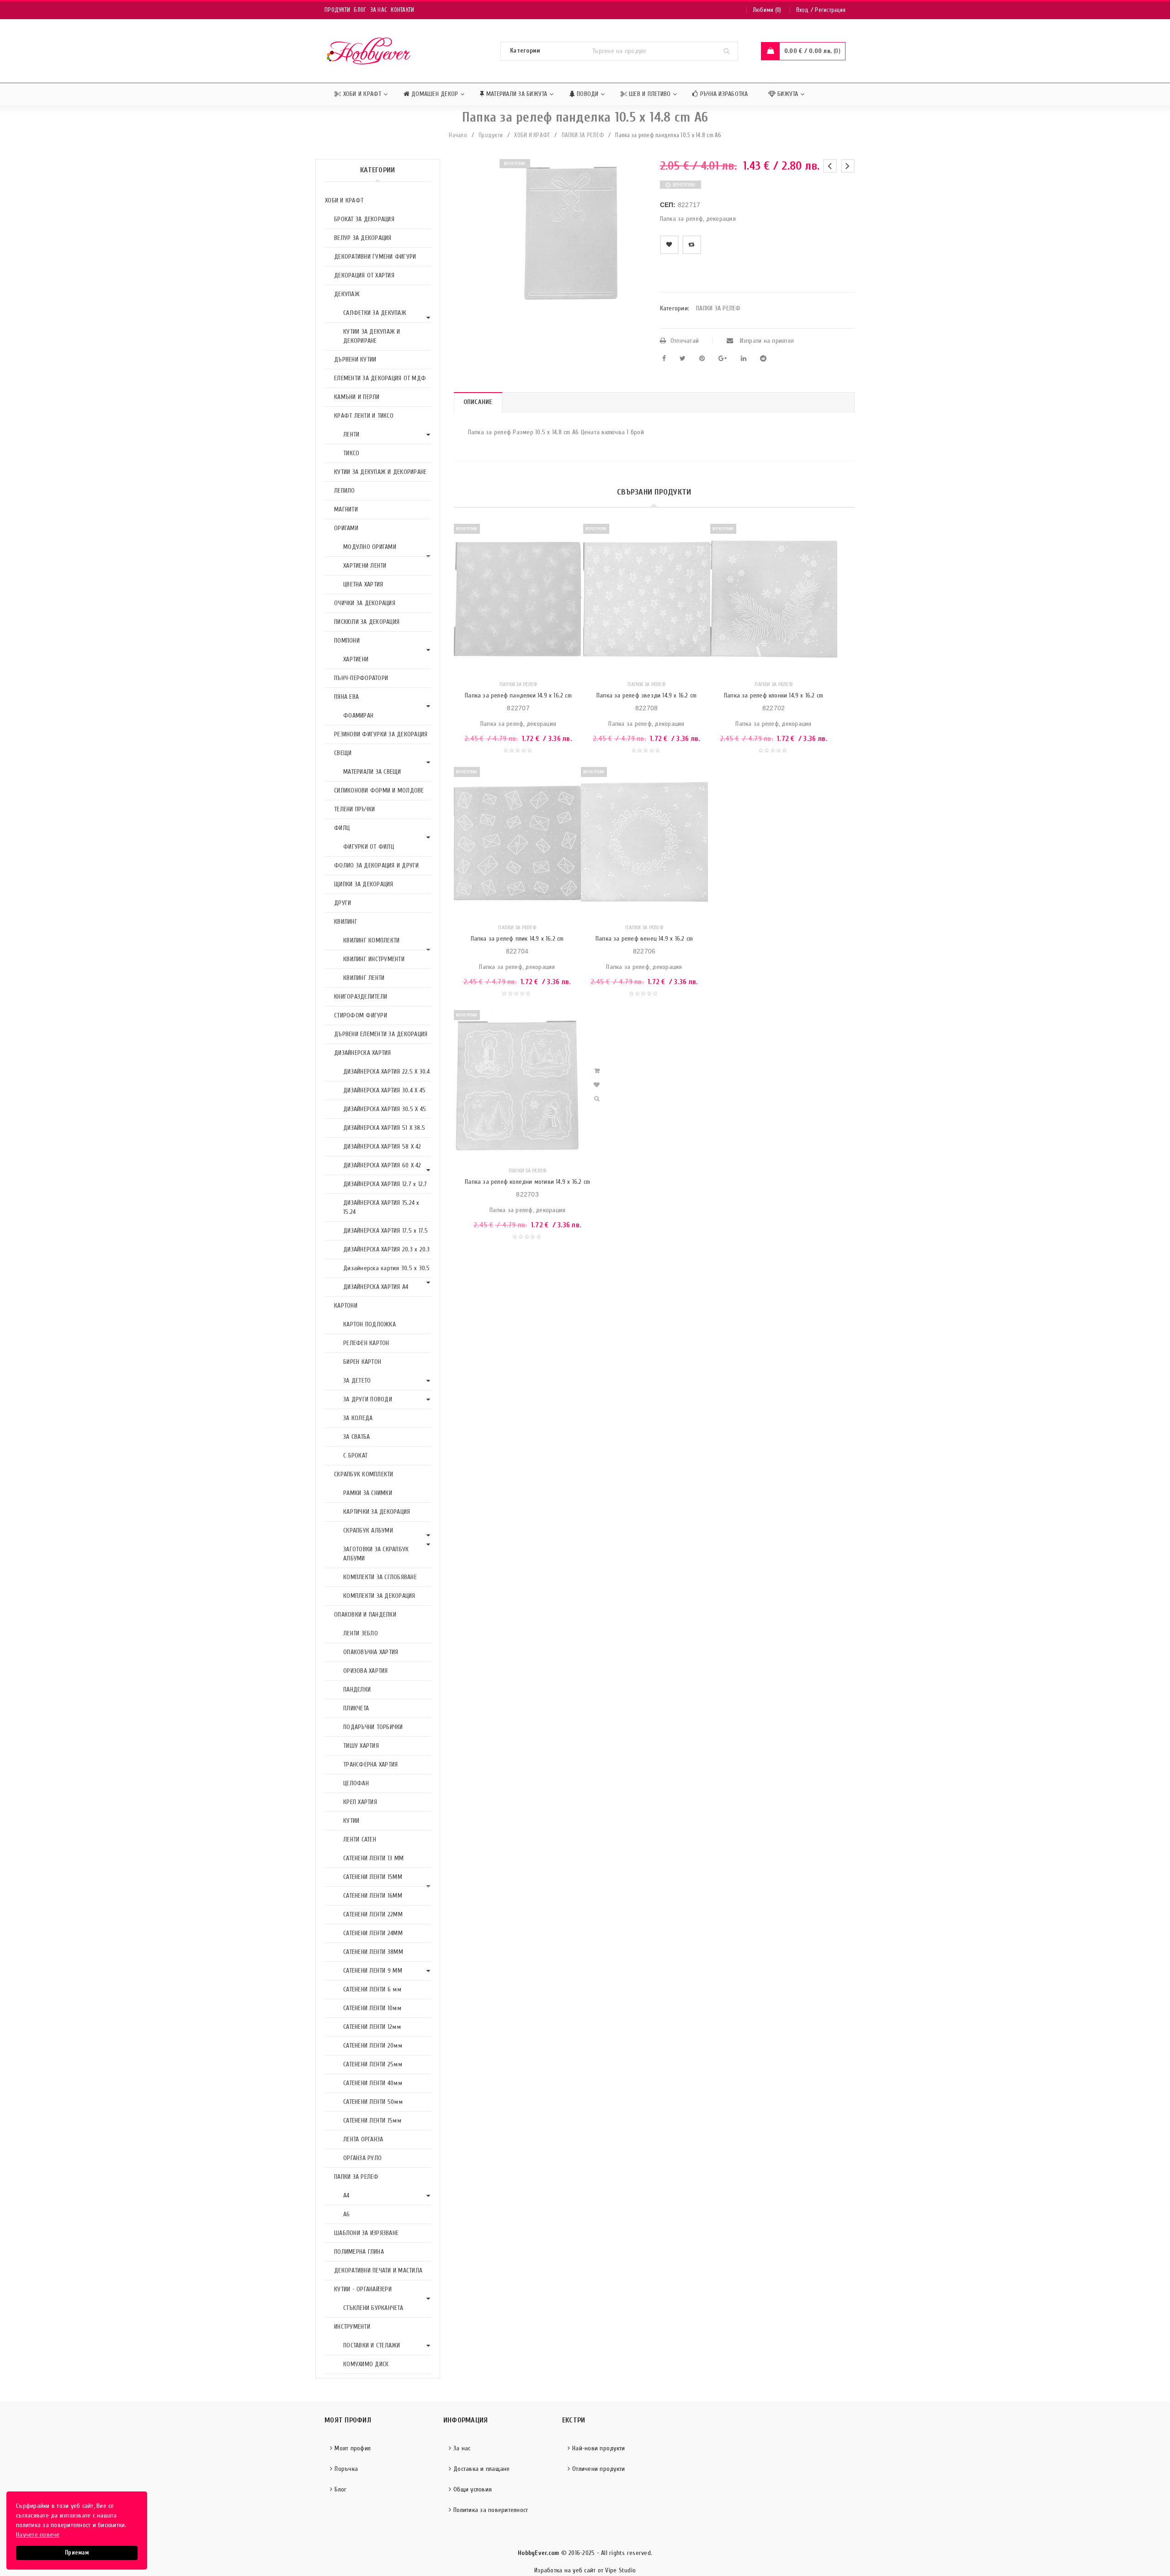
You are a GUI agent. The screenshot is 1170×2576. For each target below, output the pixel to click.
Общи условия (473, 2489)
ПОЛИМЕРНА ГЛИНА (359, 2252)
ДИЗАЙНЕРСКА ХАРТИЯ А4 (376, 1287)
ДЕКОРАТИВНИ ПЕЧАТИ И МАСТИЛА (378, 2270)
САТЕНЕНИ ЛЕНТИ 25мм (373, 2064)
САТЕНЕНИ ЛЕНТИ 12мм (372, 2027)
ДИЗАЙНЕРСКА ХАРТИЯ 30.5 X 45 (385, 1109)
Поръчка (346, 2469)
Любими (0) (767, 10)
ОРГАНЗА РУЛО (362, 2158)
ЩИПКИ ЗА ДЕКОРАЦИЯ (364, 884)
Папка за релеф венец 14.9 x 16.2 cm (644, 939)
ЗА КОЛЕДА (358, 1418)
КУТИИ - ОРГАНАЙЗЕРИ (363, 2289)
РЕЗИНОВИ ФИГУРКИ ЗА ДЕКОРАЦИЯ (381, 734)
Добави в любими (669, 245)
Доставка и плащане (482, 2469)
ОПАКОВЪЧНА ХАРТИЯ (371, 1652)
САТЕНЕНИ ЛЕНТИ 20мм (373, 2046)
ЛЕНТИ (351, 434)
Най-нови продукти (598, 2448)
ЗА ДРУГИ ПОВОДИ (368, 1399)
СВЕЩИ (343, 753)
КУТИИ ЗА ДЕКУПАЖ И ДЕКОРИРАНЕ (372, 336)
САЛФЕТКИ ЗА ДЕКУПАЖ (375, 313)
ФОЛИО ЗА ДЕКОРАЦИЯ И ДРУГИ (377, 865)
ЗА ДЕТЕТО (357, 1381)
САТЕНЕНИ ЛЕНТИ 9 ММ (373, 1971)
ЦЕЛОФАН (356, 1783)
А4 (346, 2195)
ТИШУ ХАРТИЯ (361, 1746)
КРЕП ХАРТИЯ (360, 1802)
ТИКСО (351, 453)
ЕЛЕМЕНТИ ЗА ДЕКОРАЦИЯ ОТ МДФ (380, 378)
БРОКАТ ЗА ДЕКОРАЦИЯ (364, 219)
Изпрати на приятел (766, 341)
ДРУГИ (343, 903)
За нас (379, 10)
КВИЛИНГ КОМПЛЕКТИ (371, 940)
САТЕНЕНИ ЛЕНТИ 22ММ (373, 1914)
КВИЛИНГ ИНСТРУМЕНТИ (374, 959)
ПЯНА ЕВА (346, 697)
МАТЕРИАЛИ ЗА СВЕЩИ (372, 772)
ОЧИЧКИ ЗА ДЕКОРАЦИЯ (365, 603)
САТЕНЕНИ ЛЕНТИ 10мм (372, 2008)
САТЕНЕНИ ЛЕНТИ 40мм (373, 2083)
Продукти (337, 10)
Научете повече (38, 2535)
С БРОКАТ (355, 1456)
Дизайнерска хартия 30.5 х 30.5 (387, 1268)
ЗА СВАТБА (356, 1437)
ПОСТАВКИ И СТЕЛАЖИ (372, 2345)
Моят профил (353, 2448)
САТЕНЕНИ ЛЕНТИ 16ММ (373, 1896)
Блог (360, 10)
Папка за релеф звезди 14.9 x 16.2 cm (646, 695)
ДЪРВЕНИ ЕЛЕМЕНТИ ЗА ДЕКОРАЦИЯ (381, 1034)
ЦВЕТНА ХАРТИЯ (363, 584)
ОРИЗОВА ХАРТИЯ (366, 1671)
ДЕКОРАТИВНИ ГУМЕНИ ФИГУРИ (375, 257)
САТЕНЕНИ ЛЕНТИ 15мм (372, 2121)
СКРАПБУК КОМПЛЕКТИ (364, 1474)
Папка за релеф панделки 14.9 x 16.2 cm (518, 695)
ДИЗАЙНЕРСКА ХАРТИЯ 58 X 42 (382, 1147)
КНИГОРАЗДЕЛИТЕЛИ (361, 997)
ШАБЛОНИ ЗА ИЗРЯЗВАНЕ (366, 2233)
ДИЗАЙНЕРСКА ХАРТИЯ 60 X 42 (382, 1165)
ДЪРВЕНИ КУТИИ (355, 359)
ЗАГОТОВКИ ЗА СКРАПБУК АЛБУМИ (376, 1554)
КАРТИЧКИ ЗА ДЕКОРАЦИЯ (377, 1512)
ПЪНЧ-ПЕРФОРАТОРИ (361, 678)
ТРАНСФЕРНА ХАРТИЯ (370, 1764)
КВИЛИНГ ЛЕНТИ (364, 978)
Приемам (77, 2553)
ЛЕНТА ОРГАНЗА (363, 2139)
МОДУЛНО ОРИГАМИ (370, 547)
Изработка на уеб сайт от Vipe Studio (585, 2570)
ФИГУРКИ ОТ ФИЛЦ (369, 847)
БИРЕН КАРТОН (362, 1362)
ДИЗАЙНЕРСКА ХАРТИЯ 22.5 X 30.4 (387, 1072)
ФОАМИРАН (358, 716)
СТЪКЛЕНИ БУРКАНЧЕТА (373, 2308)
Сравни (692, 245)
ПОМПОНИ (347, 641)
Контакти (402, 10)
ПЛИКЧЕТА (356, 1708)
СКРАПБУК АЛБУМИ (368, 1530)
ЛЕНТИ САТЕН (360, 1839)
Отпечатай (685, 341)
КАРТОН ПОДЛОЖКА (370, 1324)
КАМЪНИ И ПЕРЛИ (357, 397)
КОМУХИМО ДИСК (366, 2364)
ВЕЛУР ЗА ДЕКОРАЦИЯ (363, 238)
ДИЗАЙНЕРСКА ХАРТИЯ (363, 1053)
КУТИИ (351, 1821)
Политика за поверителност (491, 2510)
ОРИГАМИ (346, 528)
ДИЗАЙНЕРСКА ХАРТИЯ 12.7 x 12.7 (385, 1184)
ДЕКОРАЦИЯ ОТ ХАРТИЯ (364, 275)
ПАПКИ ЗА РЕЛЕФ (583, 135)
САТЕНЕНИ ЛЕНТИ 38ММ (373, 1952)
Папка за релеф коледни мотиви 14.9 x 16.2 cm (527, 1182)
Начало (458, 135)
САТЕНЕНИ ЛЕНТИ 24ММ (373, 1933)
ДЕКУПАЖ (347, 294)
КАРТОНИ (346, 1306)
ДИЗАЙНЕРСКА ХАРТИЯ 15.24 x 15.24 (381, 1207)
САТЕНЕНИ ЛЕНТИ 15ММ (373, 1877)
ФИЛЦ (342, 828)
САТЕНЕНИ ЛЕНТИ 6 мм (372, 1989)
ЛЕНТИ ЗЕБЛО (361, 1633)
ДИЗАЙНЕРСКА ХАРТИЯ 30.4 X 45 (384, 1090)
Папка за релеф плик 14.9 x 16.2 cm (517, 939)
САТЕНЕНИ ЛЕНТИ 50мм (373, 2102)
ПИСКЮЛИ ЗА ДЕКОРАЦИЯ (367, 622)
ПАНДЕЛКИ (357, 1690)
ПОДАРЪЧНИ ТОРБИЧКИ (373, 1727)
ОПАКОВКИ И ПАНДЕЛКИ (365, 1615)
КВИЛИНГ (346, 922)
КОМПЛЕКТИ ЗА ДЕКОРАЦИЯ (379, 1596)
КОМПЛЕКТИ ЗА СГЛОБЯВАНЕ (380, 1577)
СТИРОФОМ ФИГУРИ (361, 1015)
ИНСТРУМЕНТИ (352, 2327)
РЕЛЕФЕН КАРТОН (366, 1343)
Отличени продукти (598, 2469)
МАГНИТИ (346, 509)
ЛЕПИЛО (345, 491)
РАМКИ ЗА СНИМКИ (368, 1493)
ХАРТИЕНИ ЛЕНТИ (365, 566)
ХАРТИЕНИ (356, 659)
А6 (347, 2214)
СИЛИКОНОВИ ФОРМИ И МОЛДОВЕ (379, 790)
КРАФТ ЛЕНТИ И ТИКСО (364, 416)
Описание (478, 402)
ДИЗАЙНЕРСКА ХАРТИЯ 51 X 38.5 (384, 1128)
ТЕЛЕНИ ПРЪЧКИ (354, 809)
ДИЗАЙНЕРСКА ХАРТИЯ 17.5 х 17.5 (386, 1231)
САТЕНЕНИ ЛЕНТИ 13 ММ (373, 1858)
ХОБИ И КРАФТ (532, 135)
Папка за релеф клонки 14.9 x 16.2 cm (774, 695)
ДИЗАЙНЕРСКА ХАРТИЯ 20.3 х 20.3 (387, 1249)
